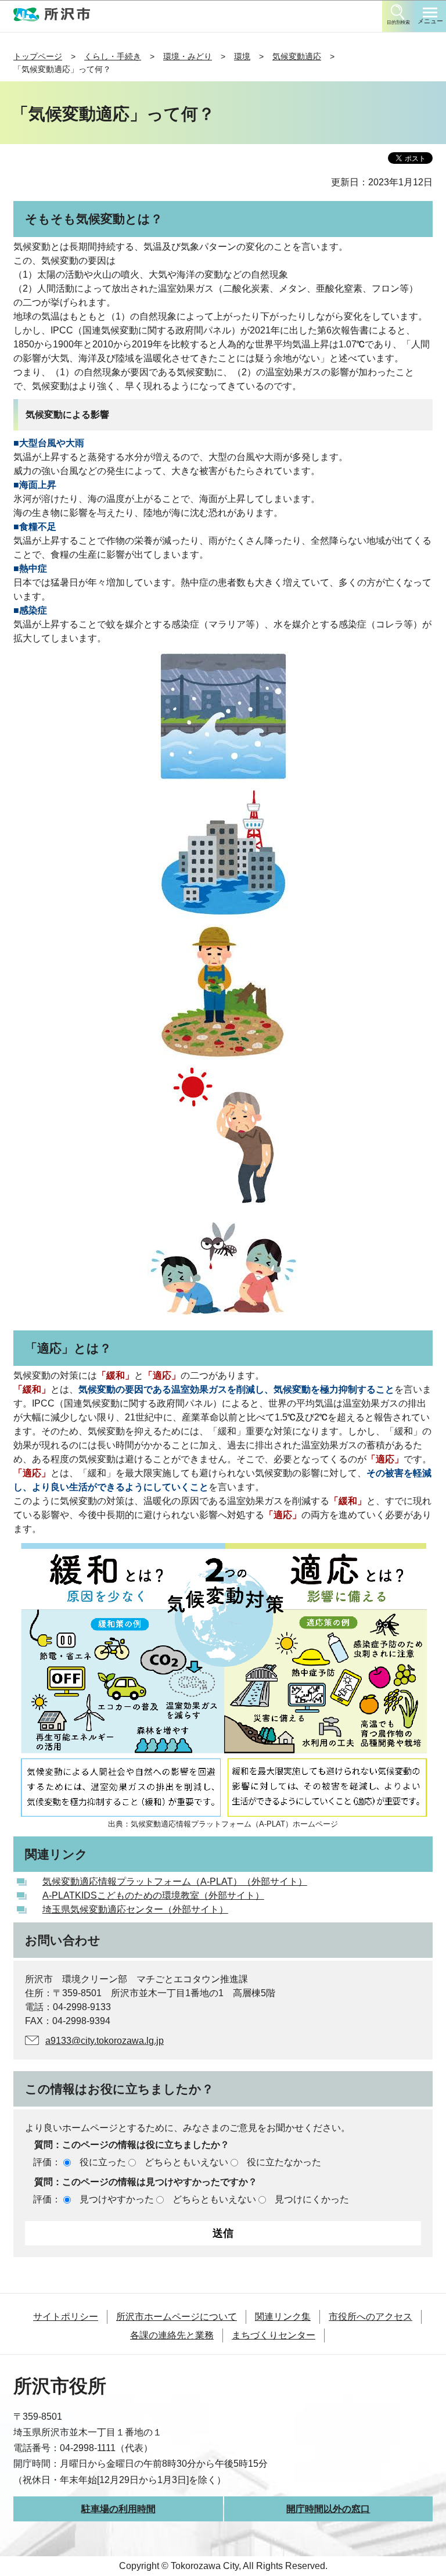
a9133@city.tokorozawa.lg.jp (105, 2041)
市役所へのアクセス (371, 2317)
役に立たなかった (284, 2162)
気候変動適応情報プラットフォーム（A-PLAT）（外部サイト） (175, 1881)
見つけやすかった (117, 2199)
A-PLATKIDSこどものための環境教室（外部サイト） (153, 1895)
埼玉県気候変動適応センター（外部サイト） (135, 1909)
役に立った (103, 2162)
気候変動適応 (297, 56)
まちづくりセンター (274, 2335)
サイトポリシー (66, 2317)
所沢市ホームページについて (177, 2317)
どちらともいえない (186, 2162)
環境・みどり (188, 56)
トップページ (38, 56)
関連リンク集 (283, 2317)
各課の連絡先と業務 (172, 2335)
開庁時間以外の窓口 (328, 2509)
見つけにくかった (312, 2199)
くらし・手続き (113, 56)
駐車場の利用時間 (118, 2509)
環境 (242, 56)
